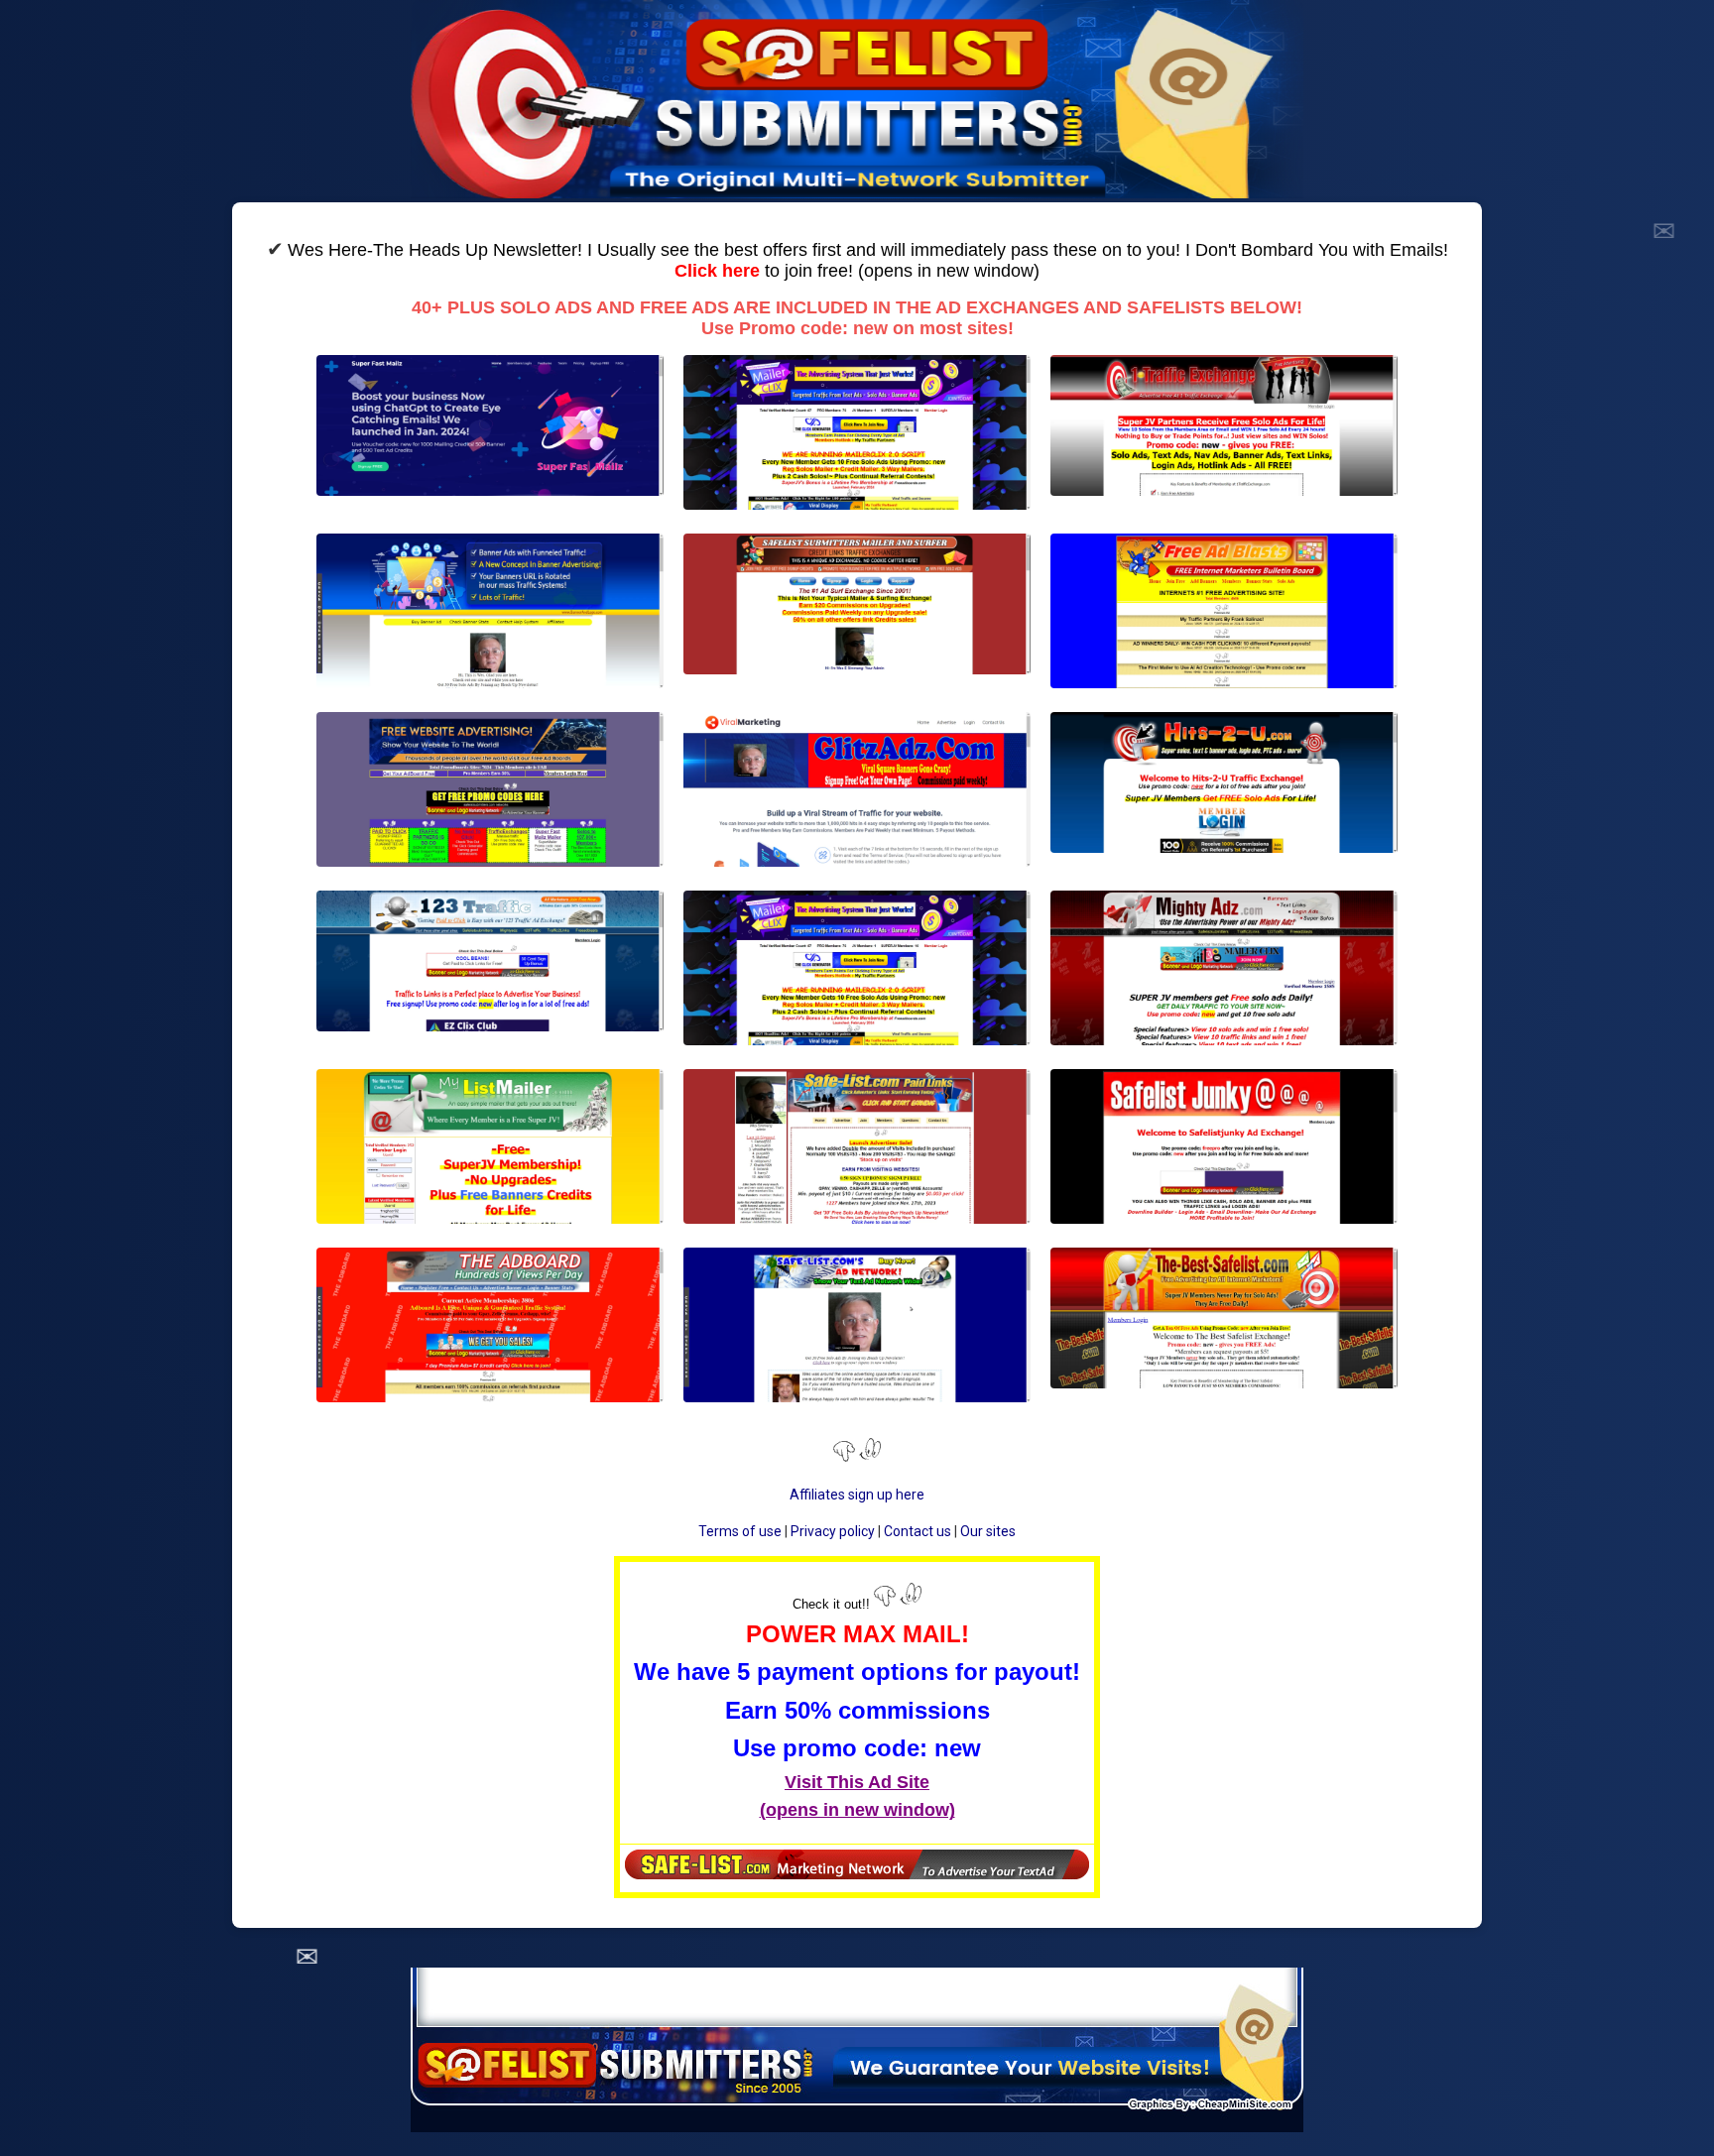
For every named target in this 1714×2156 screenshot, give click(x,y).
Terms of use (740, 1531)
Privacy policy (833, 1531)
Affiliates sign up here (857, 1495)
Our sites (988, 1531)
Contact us (918, 1531)
